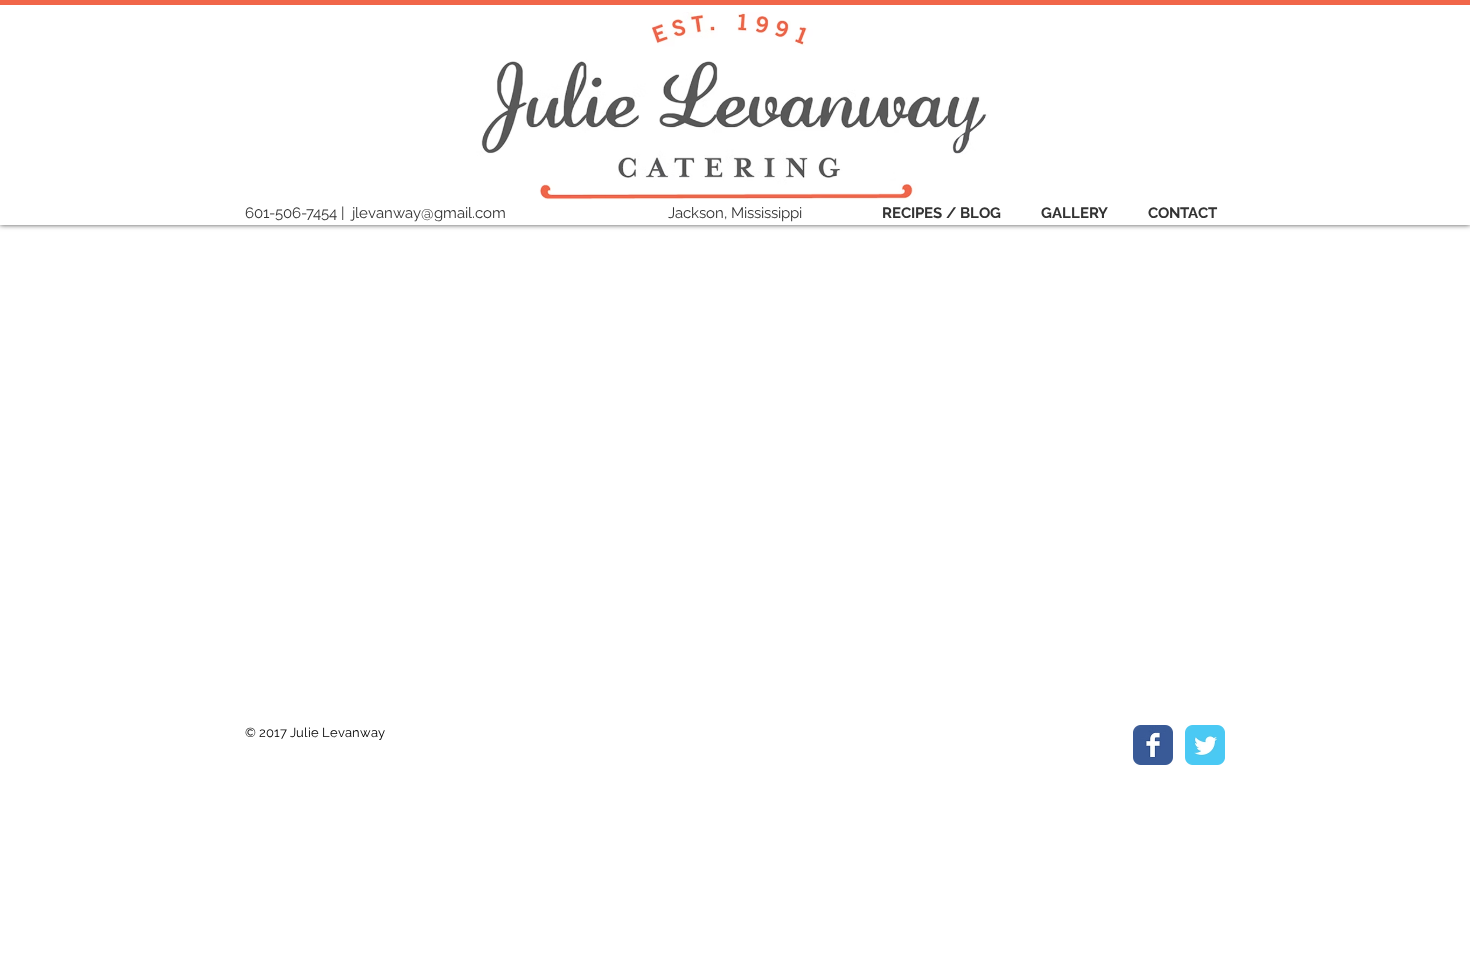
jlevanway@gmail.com (429, 213)
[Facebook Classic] (1153, 745)
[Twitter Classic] (1205, 745)
